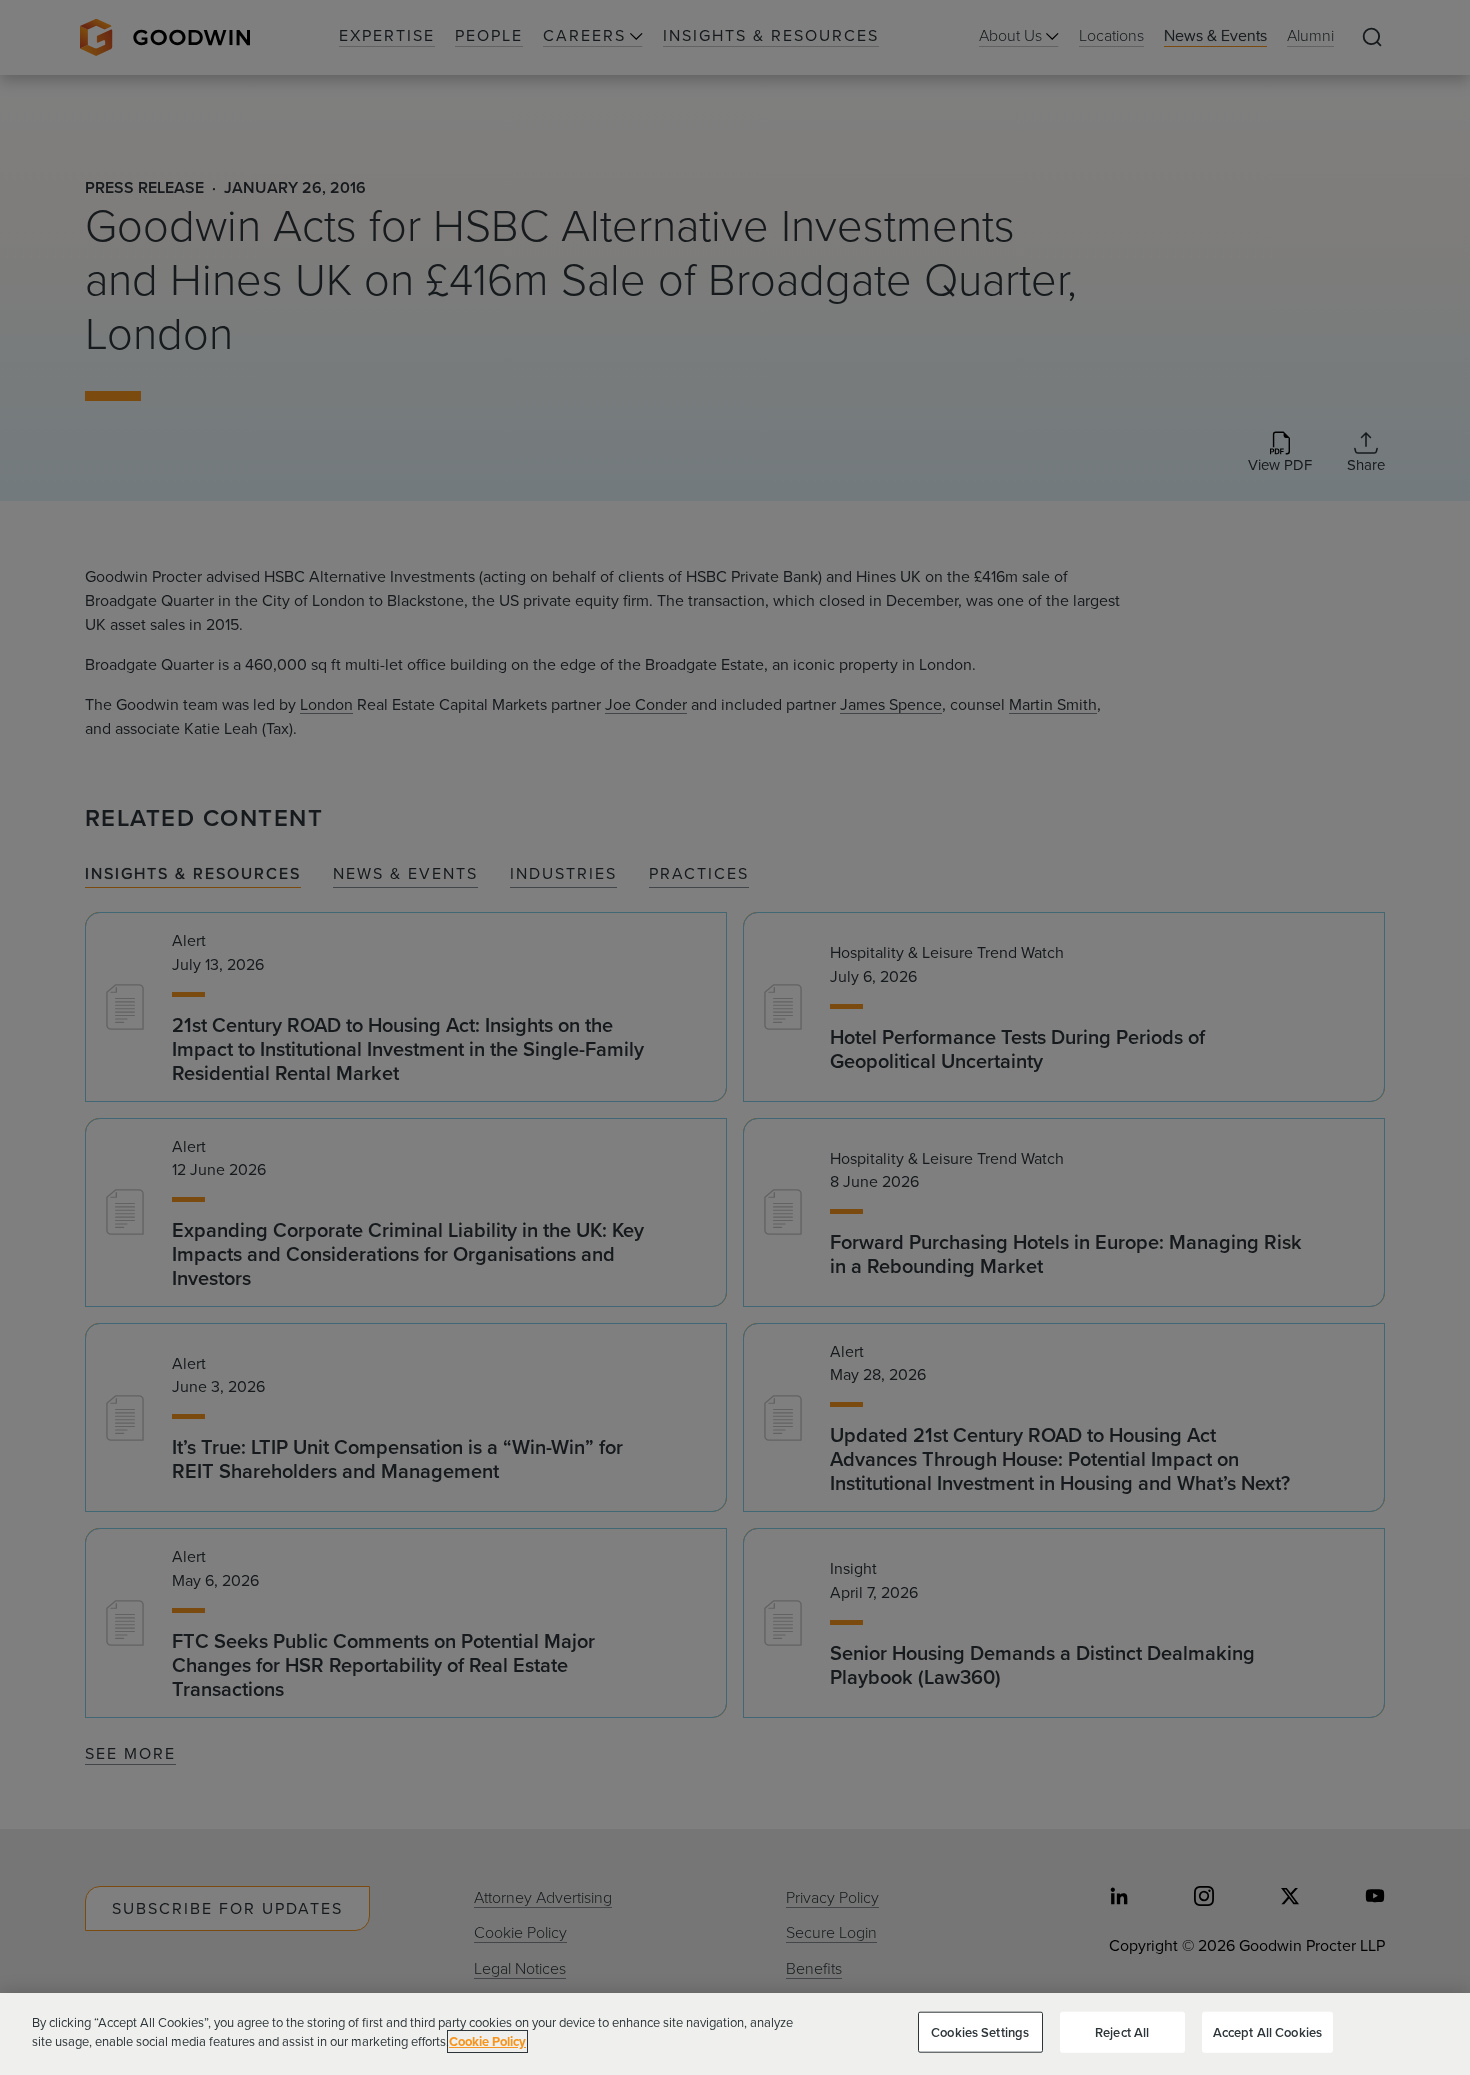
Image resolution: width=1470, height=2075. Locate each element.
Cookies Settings (980, 2032)
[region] (735, 2034)
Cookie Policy (487, 2041)
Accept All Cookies (1267, 2032)
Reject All (1122, 2032)
